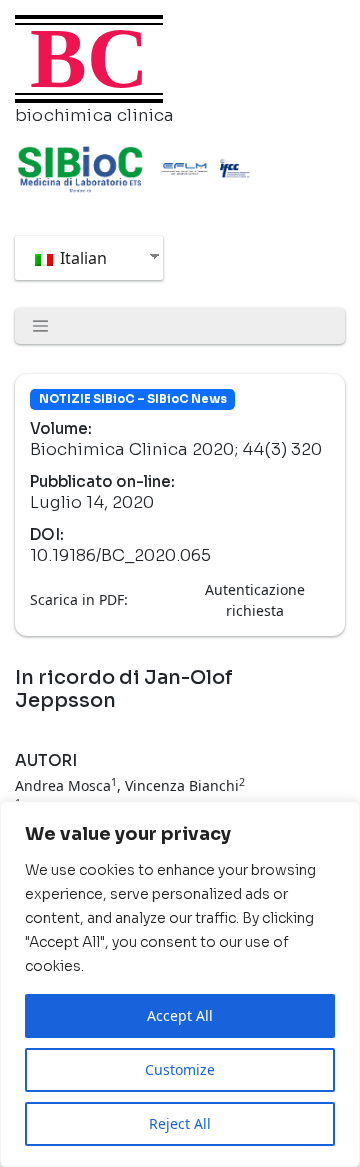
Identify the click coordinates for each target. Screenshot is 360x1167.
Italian (81, 258)
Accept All (180, 1015)
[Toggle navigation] (41, 326)
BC (89, 58)
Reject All (180, 1123)
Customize (180, 1069)
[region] (180, 984)
